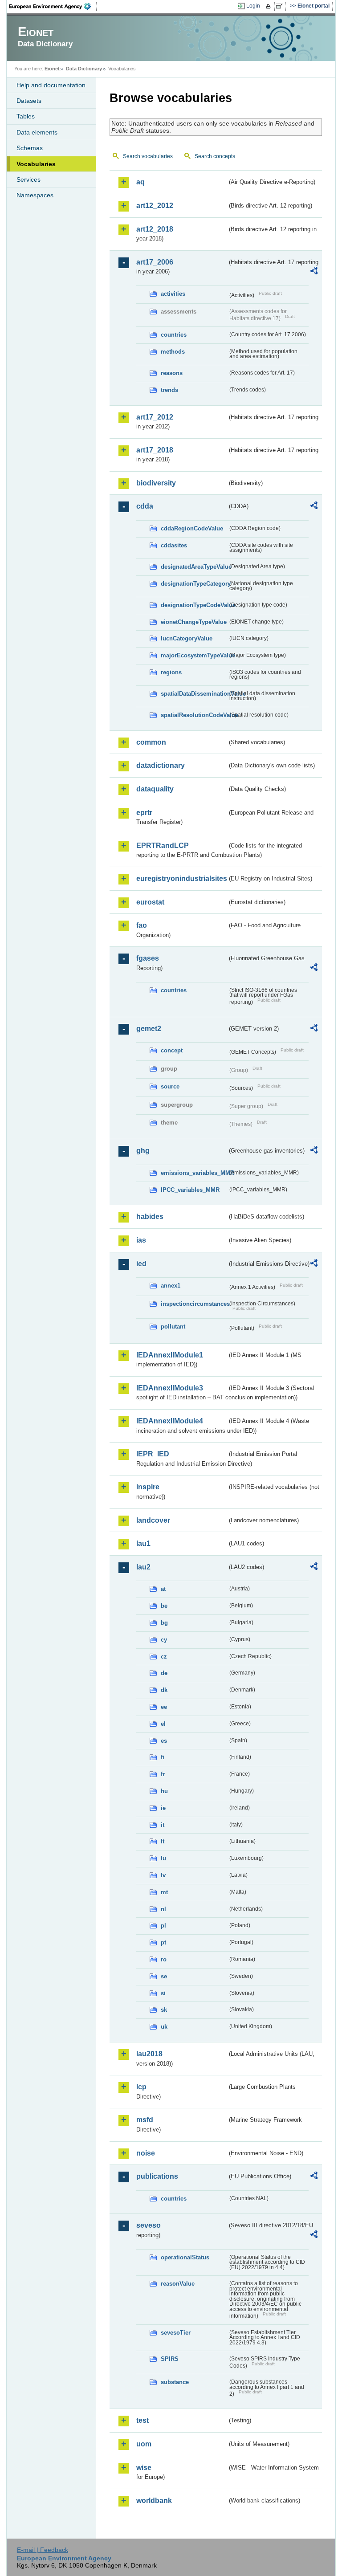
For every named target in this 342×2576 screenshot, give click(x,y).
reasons (172, 373)
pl (163, 1926)
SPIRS (170, 2359)
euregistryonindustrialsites (182, 878)
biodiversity (156, 483)
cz (164, 1657)
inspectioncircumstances (194, 1304)
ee (164, 1707)
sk (164, 2010)
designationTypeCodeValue (194, 605)
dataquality (155, 789)
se (164, 1976)
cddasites (174, 545)
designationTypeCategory (194, 584)
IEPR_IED (153, 1454)
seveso (149, 2225)
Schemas (30, 148)
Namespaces (35, 195)
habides (150, 1217)
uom (144, 2444)
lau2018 (149, 2054)
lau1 (143, 1543)
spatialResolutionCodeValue (194, 715)
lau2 (143, 1567)
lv (163, 1875)
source (170, 1086)
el (163, 1724)
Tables (26, 116)
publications (157, 2176)
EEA (53, 6)
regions (171, 672)
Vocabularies (36, 164)
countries (174, 335)
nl (163, 1909)
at (163, 1589)
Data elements (37, 132)
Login (253, 6)
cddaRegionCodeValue (192, 528)
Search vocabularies (148, 156)
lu (163, 1858)
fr (163, 1774)
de (164, 1673)
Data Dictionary (84, 69)
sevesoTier (176, 2333)
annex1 (171, 1286)
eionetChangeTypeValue (194, 622)
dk (164, 1690)
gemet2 (149, 1029)
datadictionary (161, 765)
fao (142, 925)
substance (175, 2382)
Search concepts (215, 156)
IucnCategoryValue (187, 638)
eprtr (144, 813)
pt (163, 1942)
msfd (145, 2120)
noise (146, 2153)
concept (172, 1050)
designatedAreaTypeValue (194, 567)
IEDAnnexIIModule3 (170, 1388)
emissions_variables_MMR (194, 1173)
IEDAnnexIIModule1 (170, 1355)
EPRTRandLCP (163, 846)
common (151, 742)
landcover (153, 1520)
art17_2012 (155, 417)
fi (163, 1757)
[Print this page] (270, 6)
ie (163, 1808)
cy (164, 1640)
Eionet (52, 69)
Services (28, 179)
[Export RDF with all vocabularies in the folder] (314, 272)
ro (164, 1959)
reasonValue (178, 2284)
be (164, 1606)
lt (163, 1841)
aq (140, 182)
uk (164, 2027)
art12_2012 (155, 206)
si (163, 1993)
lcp (141, 2087)
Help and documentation (51, 85)
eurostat (150, 902)
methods (173, 352)
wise (144, 2468)
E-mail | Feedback (43, 2550)
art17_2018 (155, 450)
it (163, 1825)
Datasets (29, 101)
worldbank (154, 2501)
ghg (143, 1151)
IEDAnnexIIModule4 (170, 1421)
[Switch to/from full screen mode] (281, 6)
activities (173, 294)
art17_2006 (155, 262)
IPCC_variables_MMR (190, 1190)
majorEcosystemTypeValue (194, 655)
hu (164, 1791)
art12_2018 (155, 229)
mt (164, 1892)
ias (141, 1240)
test (142, 2420)
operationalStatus (185, 2257)
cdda (145, 506)
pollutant (173, 1327)
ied (141, 1264)
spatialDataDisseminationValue (194, 694)
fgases (148, 958)
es (164, 1741)
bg (164, 1623)
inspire (148, 1487)
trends (169, 390)
